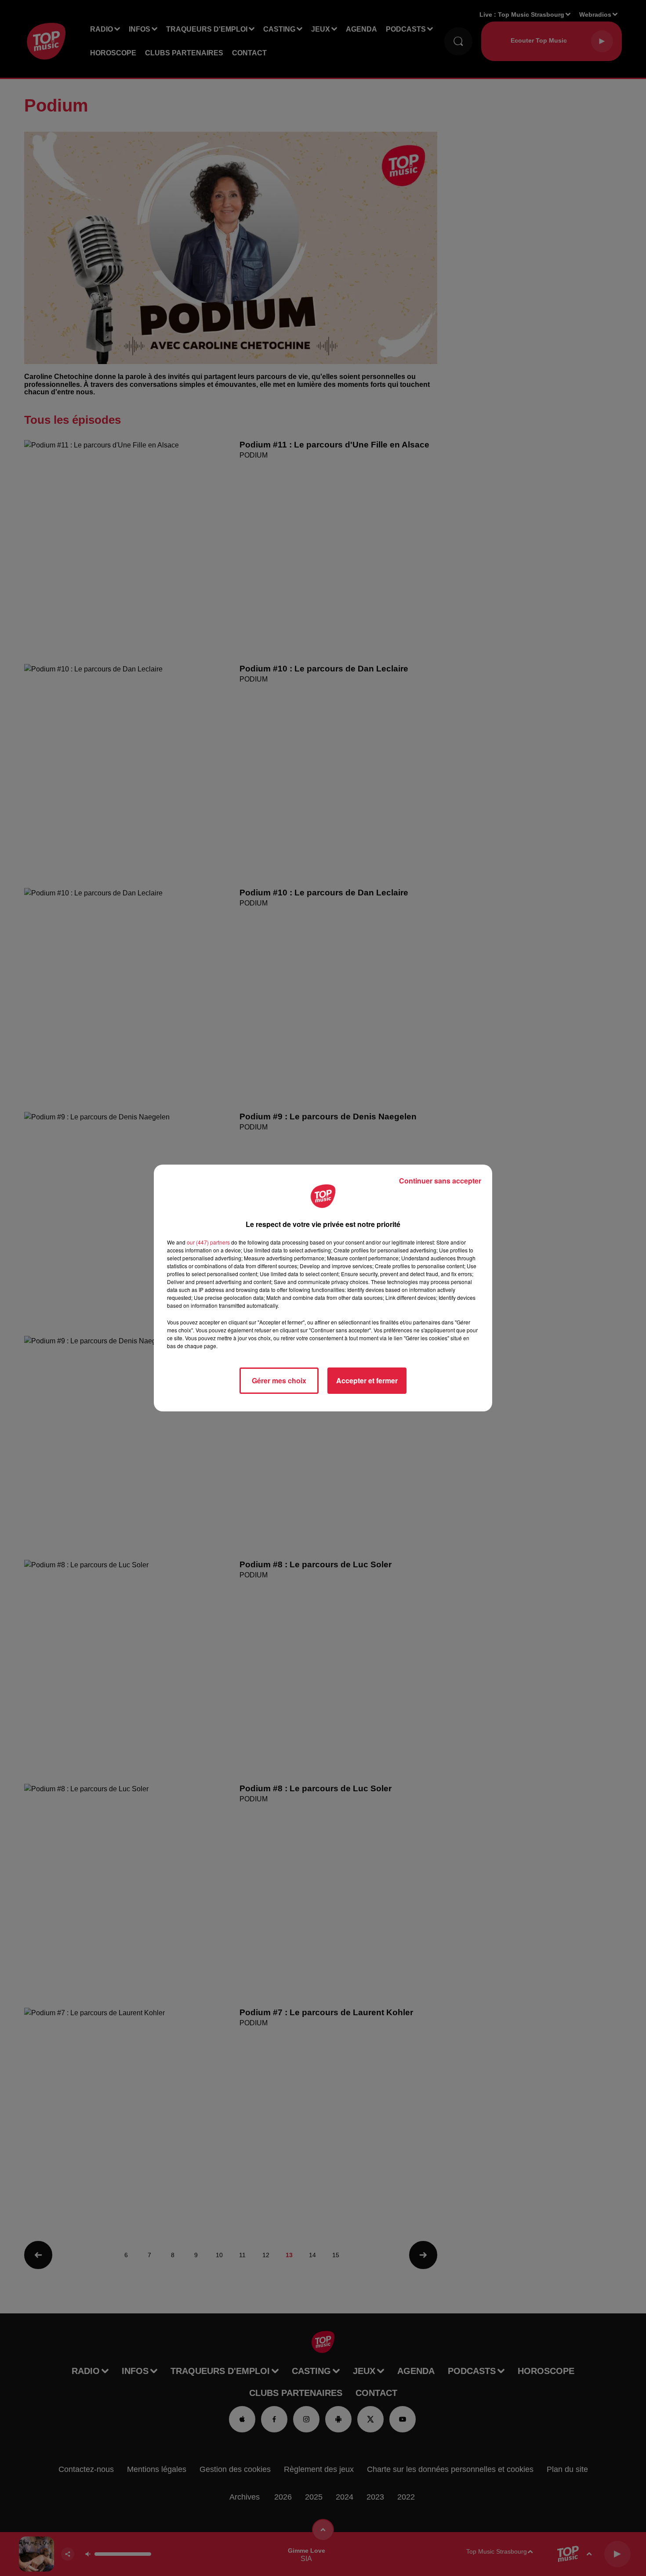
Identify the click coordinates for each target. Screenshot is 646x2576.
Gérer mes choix (279, 1380)
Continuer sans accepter (440, 1181)
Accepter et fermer (367, 1380)
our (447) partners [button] (208, 1242)
